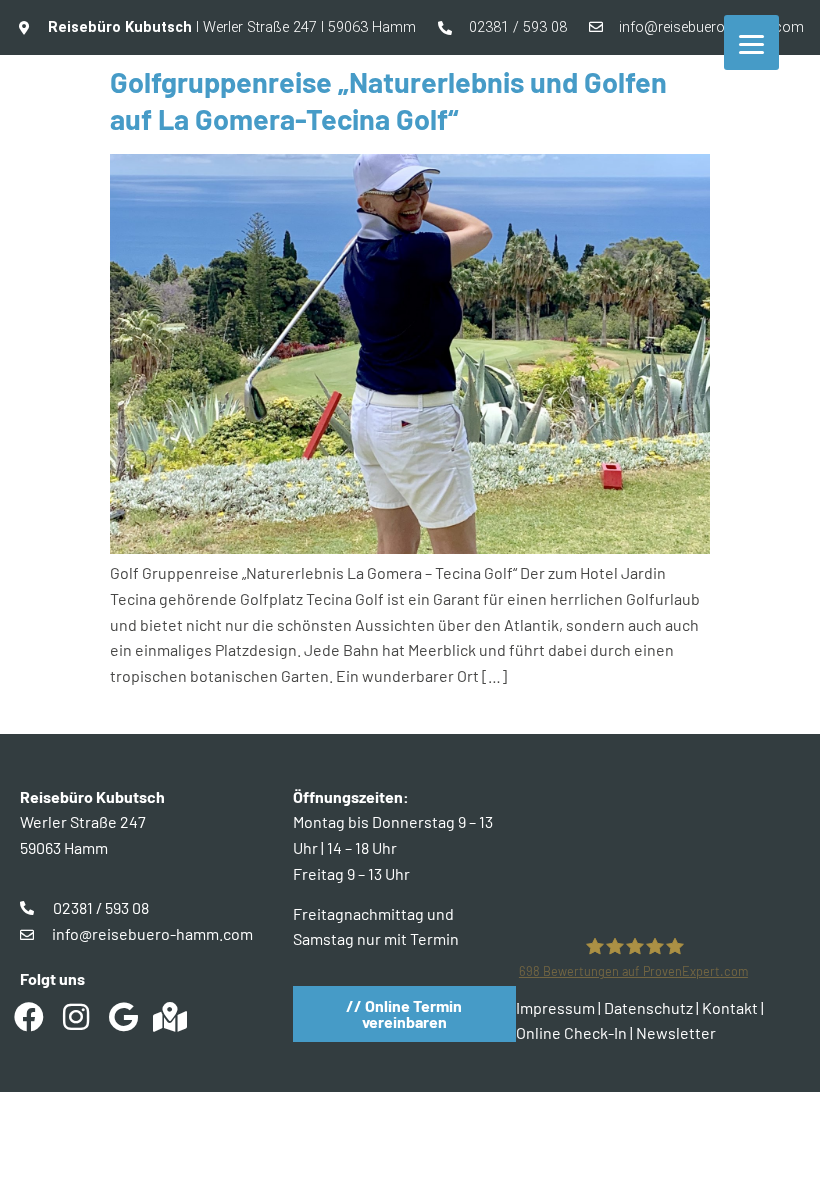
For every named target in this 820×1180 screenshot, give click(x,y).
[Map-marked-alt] (170, 1017)
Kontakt (730, 1007)
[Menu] (751, 42)
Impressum (555, 1007)
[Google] (123, 1017)
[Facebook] (29, 1017)
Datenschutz (648, 1007)
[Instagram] (76, 1017)
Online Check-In (571, 1032)
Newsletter (676, 1032)
